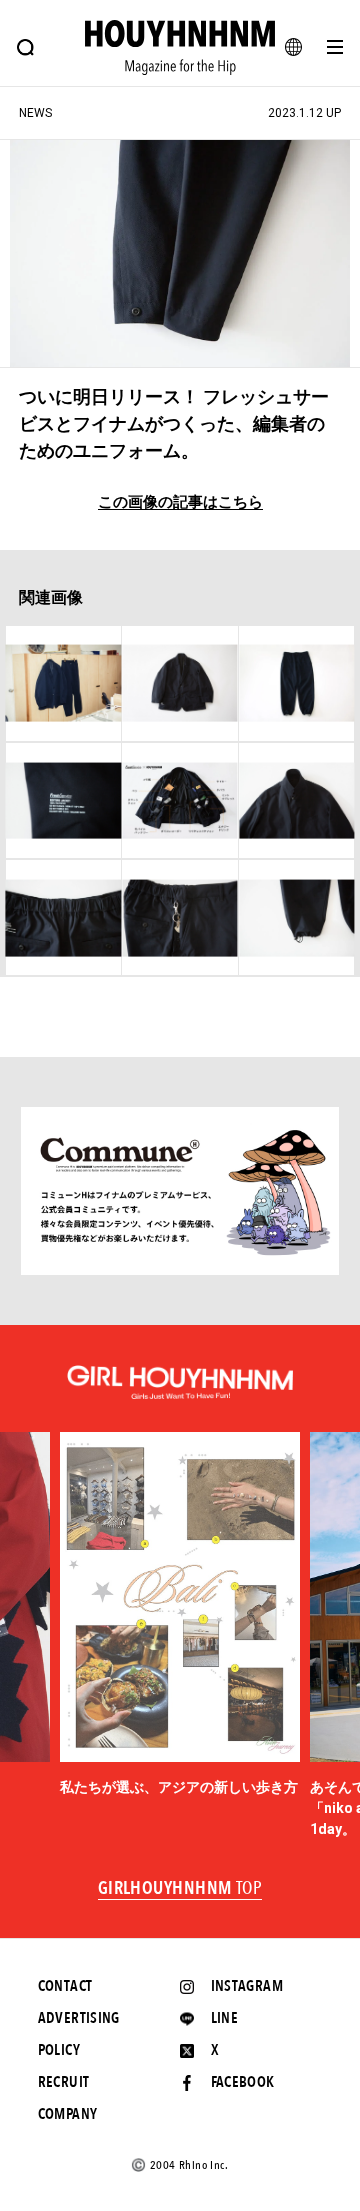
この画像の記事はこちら (180, 502)
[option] (180, 1615)
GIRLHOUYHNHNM (180, 1889)
